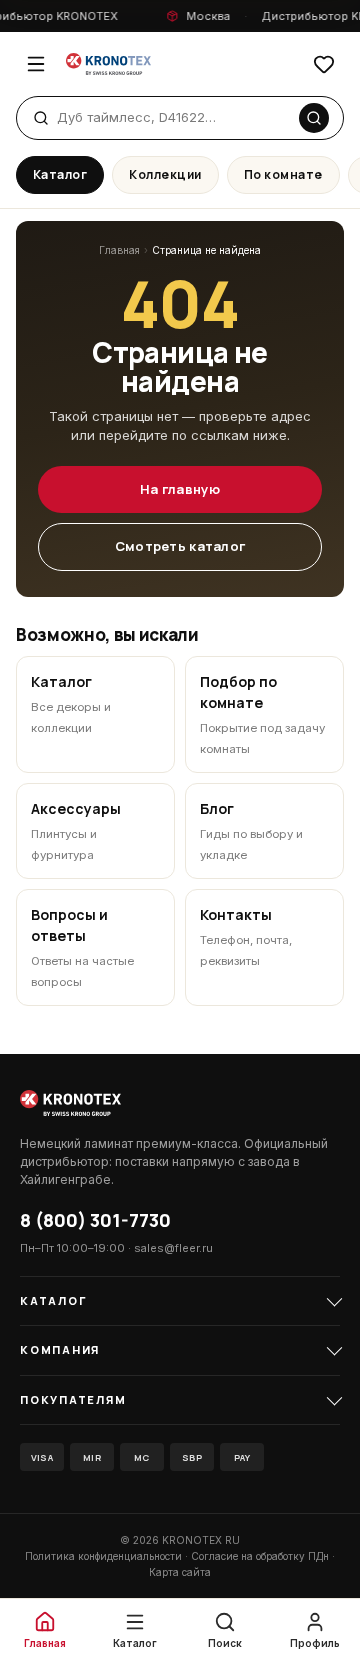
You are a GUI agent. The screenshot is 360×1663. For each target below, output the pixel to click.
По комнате (283, 174)
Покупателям (73, 1399)
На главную (180, 489)
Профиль (315, 1643)
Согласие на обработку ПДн (260, 1556)
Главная (119, 250)
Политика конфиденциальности (103, 1556)
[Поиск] (314, 118)
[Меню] (36, 64)
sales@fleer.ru (173, 1248)
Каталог (60, 174)
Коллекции (165, 174)
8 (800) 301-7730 (95, 1220)
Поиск (225, 1643)
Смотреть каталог (180, 546)
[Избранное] (324, 64)
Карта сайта (180, 1572)
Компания (60, 1349)
